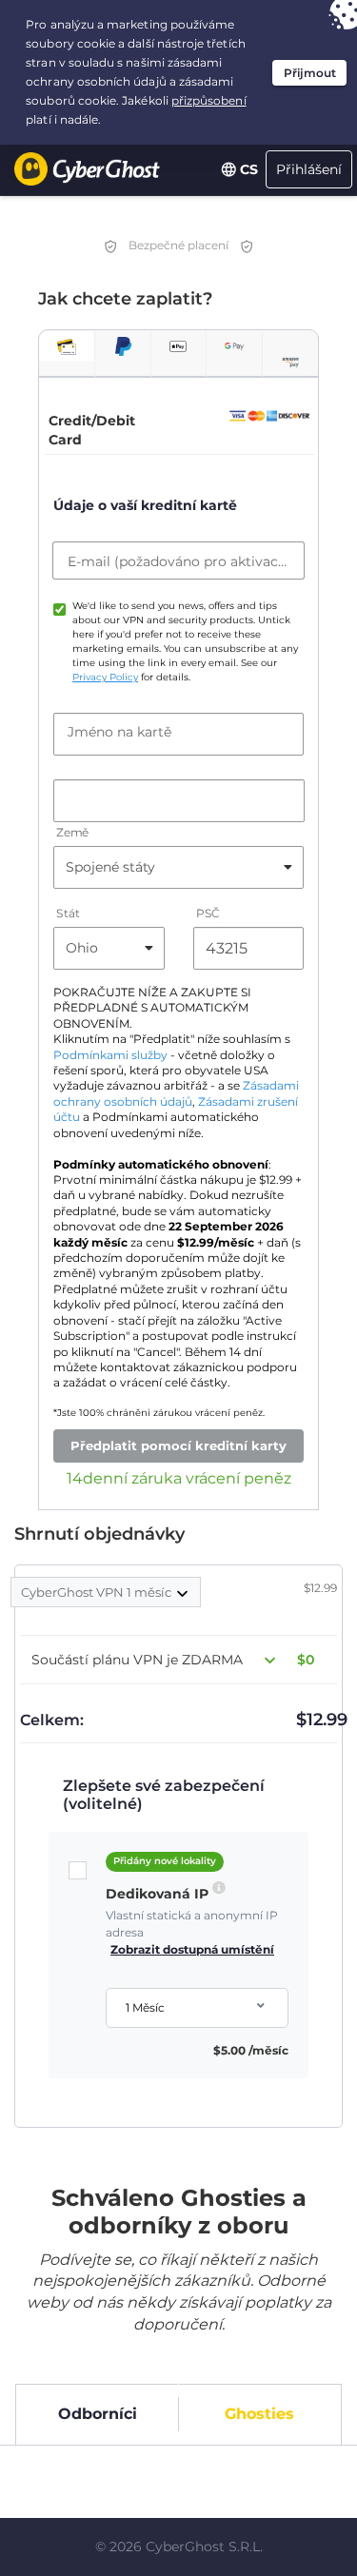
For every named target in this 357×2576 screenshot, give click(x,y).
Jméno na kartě (119, 732)
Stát (68, 913)
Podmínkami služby (110, 1055)
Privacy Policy (105, 677)
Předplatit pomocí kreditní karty (178, 1445)
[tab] (67, 346)
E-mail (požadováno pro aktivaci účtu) (178, 561)
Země (72, 832)
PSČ (208, 913)
